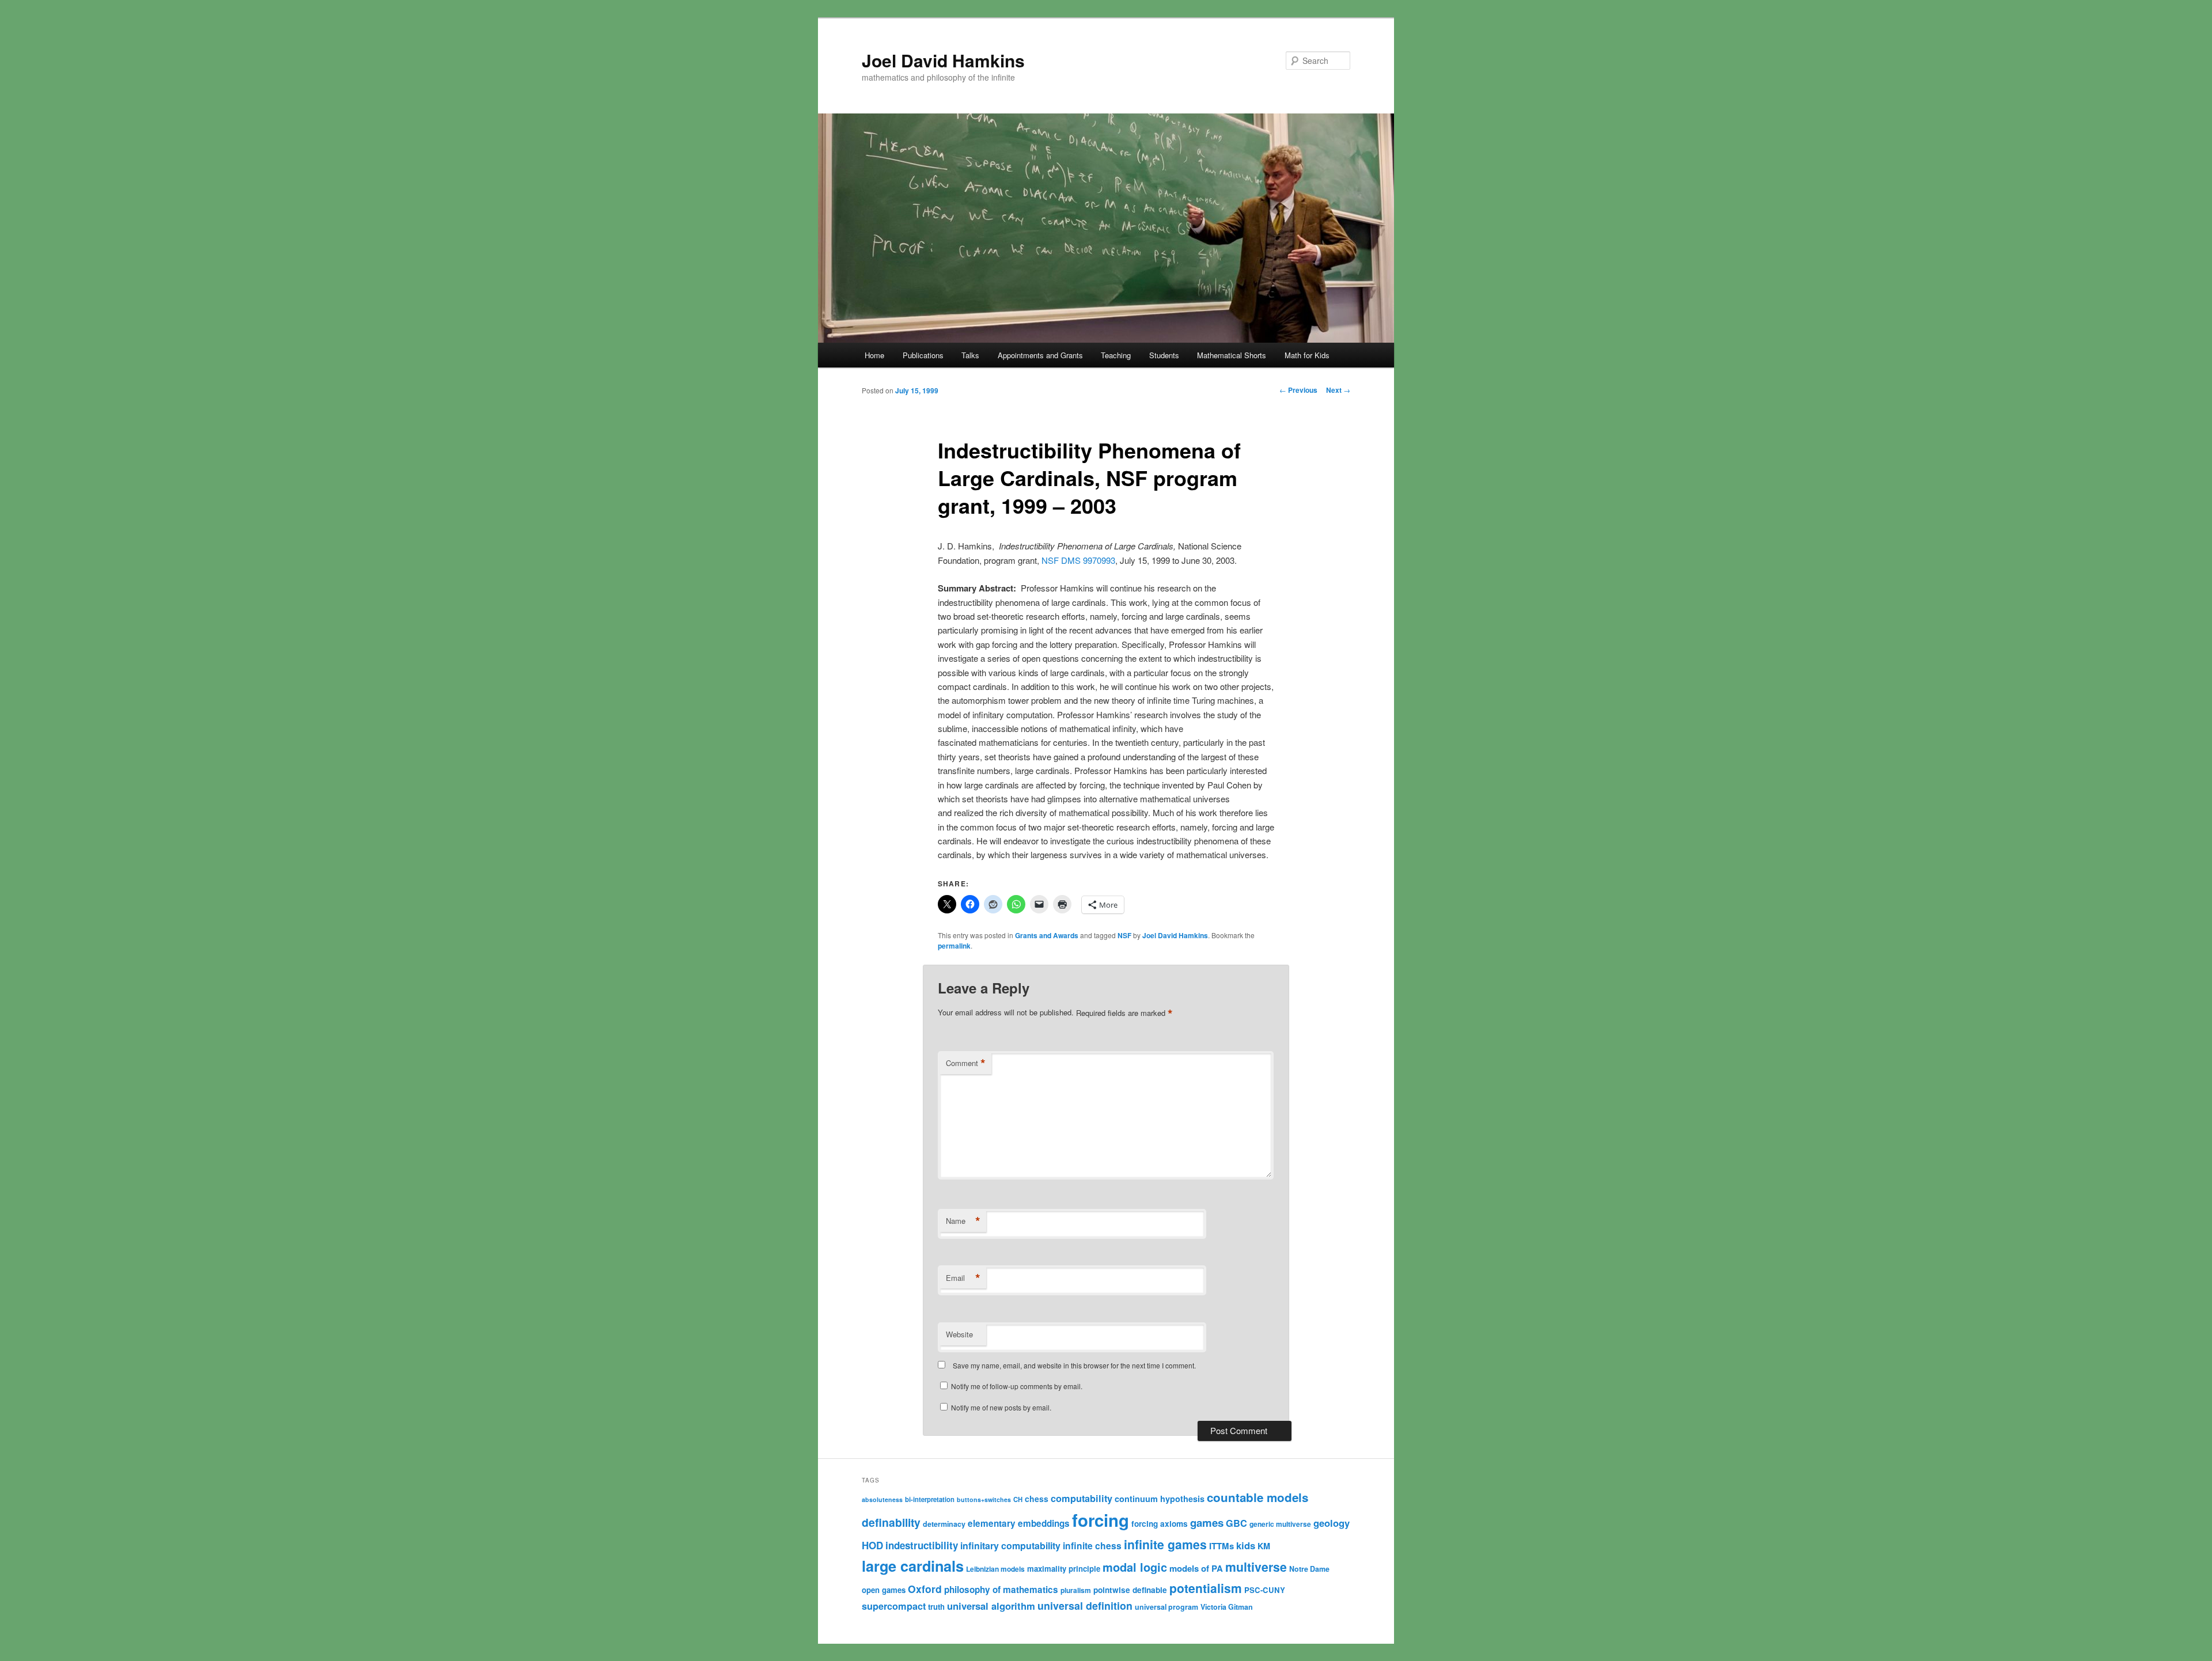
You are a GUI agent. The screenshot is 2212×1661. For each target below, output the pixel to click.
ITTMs (1221, 1546)
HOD (872, 1545)
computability (1082, 1498)
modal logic (1135, 1567)
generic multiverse (1280, 1524)
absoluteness (882, 1499)
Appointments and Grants (1040, 355)
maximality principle (1064, 1569)
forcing (1101, 1520)
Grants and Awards (1047, 935)
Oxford (925, 1589)
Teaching (1116, 355)
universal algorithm (991, 1606)
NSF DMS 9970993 (1078, 560)
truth (936, 1607)
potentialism (1206, 1588)
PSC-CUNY (1265, 1590)
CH (1018, 1499)
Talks (970, 355)
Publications (923, 355)
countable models (1257, 1497)
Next (1338, 390)
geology (1332, 1523)
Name (963, 1221)
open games (884, 1590)
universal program (1166, 1607)
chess (1037, 1499)
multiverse (1256, 1567)
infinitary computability (1010, 1546)
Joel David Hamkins (943, 60)
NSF (1124, 935)
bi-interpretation (930, 1499)
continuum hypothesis (1160, 1499)
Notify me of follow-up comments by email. (1017, 1386)
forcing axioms (1160, 1524)
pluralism (1076, 1590)
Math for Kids (1307, 355)
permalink (954, 946)
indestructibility (922, 1545)
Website (959, 1334)
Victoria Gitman (1227, 1607)
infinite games (1165, 1544)
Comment (966, 1063)
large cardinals (913, 1566)
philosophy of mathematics (1001, 1590)
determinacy (944, 1524)
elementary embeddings (1019, 1523)
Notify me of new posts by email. (1001, 1407)
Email (963, 1278)
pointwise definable (1130, 1590)
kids (1246, 1545)
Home (874, 355)
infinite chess (1092, 1546)
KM (1264, 1546)
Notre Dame (1309, 1569)
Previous (1298, 390)
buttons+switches (984, 1499)
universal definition (1085, 1605)
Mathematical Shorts (1232, 355)
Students (1164, 355)
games (1207, 1522)
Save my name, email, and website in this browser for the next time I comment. (1074, 1365)
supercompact (894, 1606)
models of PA (1196, 1568)
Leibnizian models (995, 1569)
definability (891, 1522)
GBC (1236, 1523)
